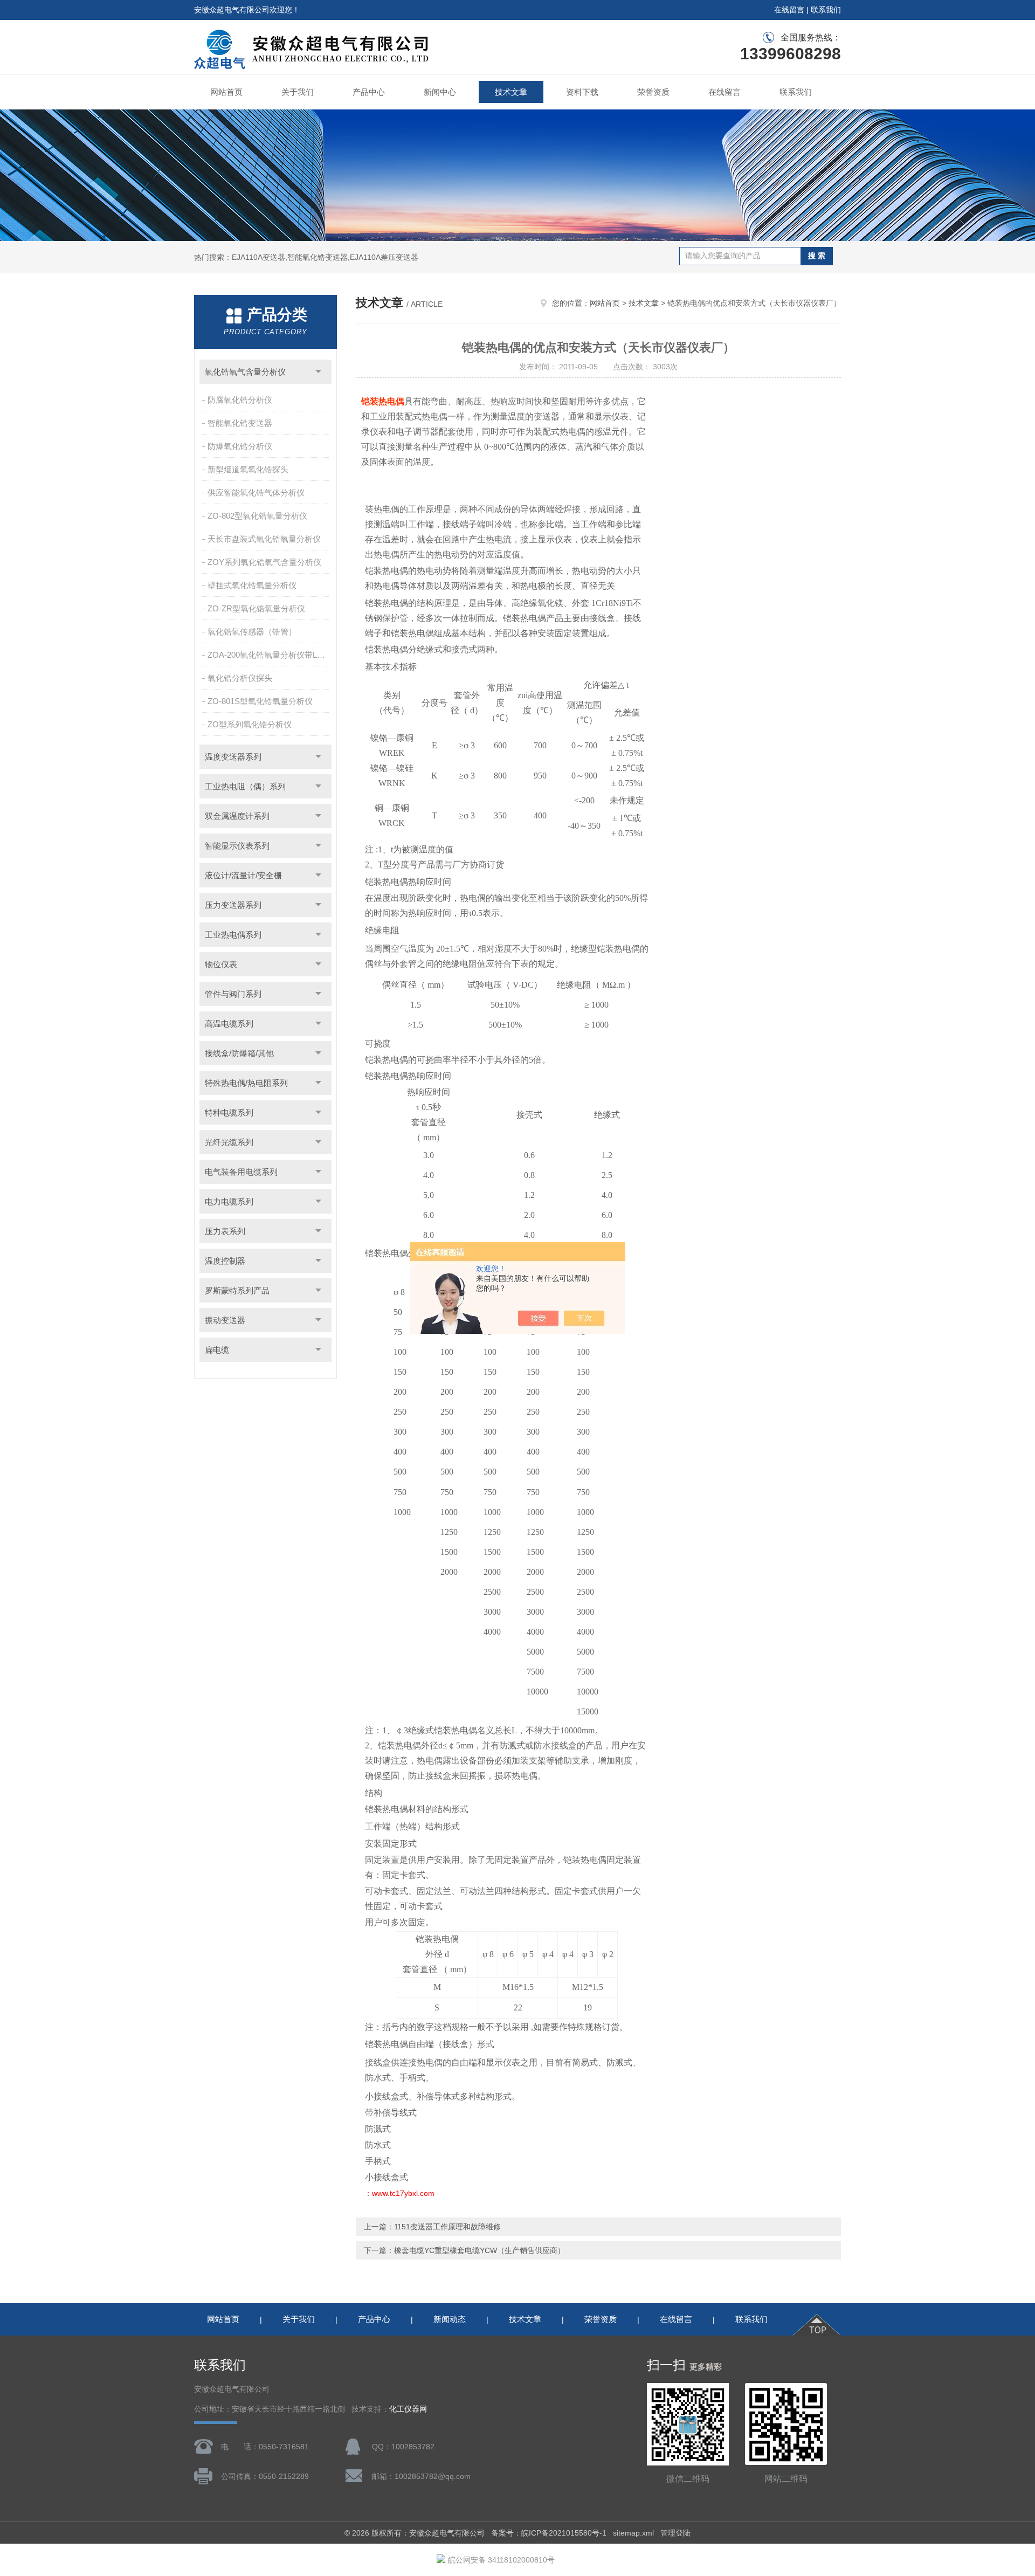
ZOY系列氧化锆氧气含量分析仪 (264, 562)
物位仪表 (221, 964)
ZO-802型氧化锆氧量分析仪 (257, 516)
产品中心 (369, 92)
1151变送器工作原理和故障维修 (447, 2227)
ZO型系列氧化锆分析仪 (250, 724)
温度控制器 (225, 1261)
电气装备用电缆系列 (241, 1172)
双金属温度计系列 (237, 816)
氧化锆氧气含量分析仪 (245, 372)
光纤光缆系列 (229, 1142)
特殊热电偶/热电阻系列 (246, 1083)
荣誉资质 (653, 92)
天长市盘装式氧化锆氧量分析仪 (264, 539)
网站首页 (226, 92)
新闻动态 (450, 2319)
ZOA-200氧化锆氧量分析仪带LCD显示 (269, 655)
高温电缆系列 (229, 1024)
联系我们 (826, 10)
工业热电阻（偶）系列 (245, 786)
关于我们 (298, 92)
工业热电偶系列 (233, 935)
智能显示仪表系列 (237, 846)
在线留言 (789, 10)
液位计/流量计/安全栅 (243, 875)
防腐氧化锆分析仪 (240, 400)
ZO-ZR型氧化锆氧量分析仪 (256, 608)
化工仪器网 (408, 2409)
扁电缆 (217, 1350)
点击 (318, 372)
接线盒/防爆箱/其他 (239, 1053)
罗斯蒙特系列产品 (237, 1290)
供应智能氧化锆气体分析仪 (256, 493)
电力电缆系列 (229, 1201)
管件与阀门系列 (233, 994)
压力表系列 (225, 1231)
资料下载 (582, 92)
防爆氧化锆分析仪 (240, 446)
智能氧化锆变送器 (240, 423)
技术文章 (511, 92)
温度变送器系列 (233, 757)
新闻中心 (440, 92)
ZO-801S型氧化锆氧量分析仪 (260, 701)
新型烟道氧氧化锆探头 (248, 469)
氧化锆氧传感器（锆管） (252, 632)
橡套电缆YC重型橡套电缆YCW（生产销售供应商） (479, 2250)
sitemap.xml (633, 2533)
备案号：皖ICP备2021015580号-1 (549, 2533)
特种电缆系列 (229, 1113)
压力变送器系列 (233, 905)
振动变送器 (225, 1320)
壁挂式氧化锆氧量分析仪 (252, 585)
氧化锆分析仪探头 (240, 678)
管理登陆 (675, 2533)
